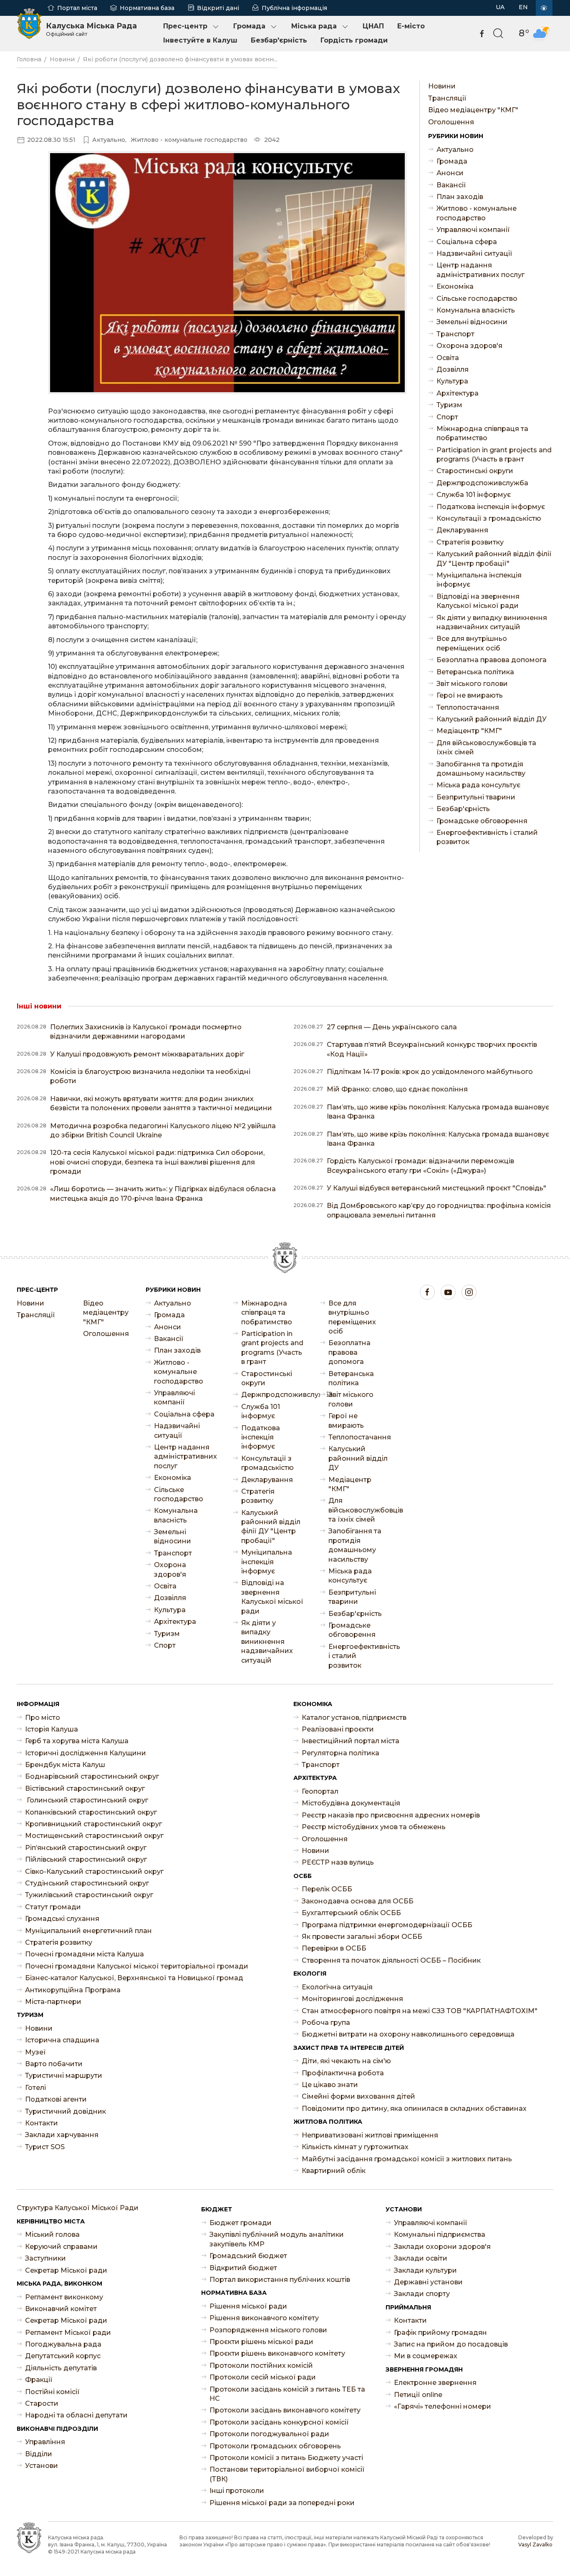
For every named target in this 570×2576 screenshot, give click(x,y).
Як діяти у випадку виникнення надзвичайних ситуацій (492, 622)
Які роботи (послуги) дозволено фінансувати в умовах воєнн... (180, 59)
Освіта (448, 358)
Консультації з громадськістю (489, 518)
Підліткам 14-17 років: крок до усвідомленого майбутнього (430, 1072)
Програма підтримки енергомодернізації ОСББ (387, 1925)
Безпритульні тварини (476, 797)
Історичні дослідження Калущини (86, 1753)
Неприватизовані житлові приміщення (370, 2135)
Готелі (35, 2088)
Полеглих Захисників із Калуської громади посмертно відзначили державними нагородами (146, 1032)
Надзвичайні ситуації (474, 253)
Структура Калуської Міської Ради (78, 2208)
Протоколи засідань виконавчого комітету (285, 2410)
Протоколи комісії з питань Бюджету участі (286, 2458)
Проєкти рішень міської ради (261, 2342)
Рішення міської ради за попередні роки (282, 2503)
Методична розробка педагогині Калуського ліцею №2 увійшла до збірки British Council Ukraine (163, 1130)
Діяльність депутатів (61, 2368)
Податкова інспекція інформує (491, 507)
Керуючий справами (61, 2247)
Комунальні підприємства (440, 2234)
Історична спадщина (62, 2040)
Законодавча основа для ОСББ (358, 1901)
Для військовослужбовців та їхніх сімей (486, 747)
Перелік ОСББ (327, 1889)
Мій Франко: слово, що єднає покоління (397, 1089)
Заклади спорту (422, 2294)
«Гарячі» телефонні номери (443, 2406)
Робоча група (326, 2023)
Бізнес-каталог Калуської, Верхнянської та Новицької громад (134, 1978)
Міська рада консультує (478, 785)
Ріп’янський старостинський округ (86, 1848)
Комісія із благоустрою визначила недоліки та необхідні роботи (150, 1076)
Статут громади (53, 1907)
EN (523, 7)
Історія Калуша (52, 1729)
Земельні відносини (472, 322)
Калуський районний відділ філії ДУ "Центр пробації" (494, 558)
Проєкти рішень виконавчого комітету (277, 2353)
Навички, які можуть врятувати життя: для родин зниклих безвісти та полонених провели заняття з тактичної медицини (161, 1103)
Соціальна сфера (467, 242)
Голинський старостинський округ (87, 1800)
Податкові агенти (56, 2099)
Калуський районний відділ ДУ (492, 719)
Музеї (35, 2052)
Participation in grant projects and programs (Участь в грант (494, 455)
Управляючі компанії (473, 230)
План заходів (460, 197)
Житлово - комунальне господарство (477, 213)
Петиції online (418, 2395)
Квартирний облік (334, 2171)
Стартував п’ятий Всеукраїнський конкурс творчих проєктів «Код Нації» (432, 1049)
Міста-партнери (53, 2002)
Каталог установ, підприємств (354, 1718)
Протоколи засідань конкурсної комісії (279, 2422)
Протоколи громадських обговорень (275, 2446)
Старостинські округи (475, 471)
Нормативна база (147, 8)
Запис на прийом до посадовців (451, 2344)
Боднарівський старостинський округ (92, 1776)
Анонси (450, 173)
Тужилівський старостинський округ (89, 1895)
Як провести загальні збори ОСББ (362, 1937)
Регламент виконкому (64, 2297)
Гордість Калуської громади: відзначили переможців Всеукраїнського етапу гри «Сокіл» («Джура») (420, 1166)
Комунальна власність (476, 310)
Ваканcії (451, 185)
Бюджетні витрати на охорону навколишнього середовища (408, 2034)
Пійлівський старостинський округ (86, 1859)
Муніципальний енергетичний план (88, 1931)
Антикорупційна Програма (73, 1990)
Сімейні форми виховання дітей (358, 2096)
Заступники (45, 2258)
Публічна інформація (294, 8)
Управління (45, 2442)
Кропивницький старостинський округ (93, 1824)
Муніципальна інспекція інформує (479, 580)
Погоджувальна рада (63, 2344)
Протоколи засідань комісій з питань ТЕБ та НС (287, 2394)
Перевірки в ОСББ (334, 1948)
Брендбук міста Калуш (65, 1765)
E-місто (411, 26)
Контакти (42, 2123)
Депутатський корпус (63, 2356)
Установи (42, 2466)
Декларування (462, 530)
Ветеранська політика (475, 672)
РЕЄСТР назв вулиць (338, 1862)
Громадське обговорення (482, 821)
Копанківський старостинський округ (91, 1812)
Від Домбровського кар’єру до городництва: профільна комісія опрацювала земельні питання (439, 1210)
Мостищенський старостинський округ (94, 1836)
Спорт (447, 417)
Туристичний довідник (66, 2111)
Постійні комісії (52, 2392)
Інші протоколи (237, 2491)
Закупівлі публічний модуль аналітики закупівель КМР (277, 2239)
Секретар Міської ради (66, 2270)
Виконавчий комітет (61, 2309)
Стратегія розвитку (470, 542)
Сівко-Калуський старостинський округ (94, 1872)
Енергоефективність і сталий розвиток (487, 837)
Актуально (455, 150)
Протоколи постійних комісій (261, 2366)
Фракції (39, 2380)
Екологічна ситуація (337, 1987)
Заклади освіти (421, 2258)
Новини (62, 59)
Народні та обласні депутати (76, 2415)
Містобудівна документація (351, 1803)
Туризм (449, 405)
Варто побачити (54, 2064)
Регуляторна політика (340, 1753)
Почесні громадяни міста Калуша (84, 1954)
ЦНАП (373, 26)
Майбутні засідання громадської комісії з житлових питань (407, 2159)
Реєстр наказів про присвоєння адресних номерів (391, 1815)
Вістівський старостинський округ (85, 1788)
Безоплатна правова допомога (492, 660)
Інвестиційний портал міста (351, 1741)
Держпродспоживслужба (482, 483)
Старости (42, 2403)
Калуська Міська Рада (91, 29)
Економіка (455, 286)
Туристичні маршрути (64, 2076)
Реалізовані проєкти (338, 1729)
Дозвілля (453, 369)
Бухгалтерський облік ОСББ (351, 1913)
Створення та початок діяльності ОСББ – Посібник (391, 1960)
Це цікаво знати (330, 2085)
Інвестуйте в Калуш (200, 40)
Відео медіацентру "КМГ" (473, 110)
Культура (452, 381)
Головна (29, 59)
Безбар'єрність (279, 40)
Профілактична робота (343, 2073)
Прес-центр (185, 26)
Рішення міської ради (248, 2306)
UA (500, 7)
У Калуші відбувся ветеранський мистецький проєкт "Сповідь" (436, 1188)
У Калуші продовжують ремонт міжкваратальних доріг (147, 1054)
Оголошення (451, 122)
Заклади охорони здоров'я (442, 2247)
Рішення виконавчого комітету (264, 2318)
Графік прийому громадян (440, 2333)
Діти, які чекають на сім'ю (346, 2061)
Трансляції (447, 98)
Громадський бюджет (248, 2256)
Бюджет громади (241, 2223)
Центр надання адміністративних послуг (480, 270)
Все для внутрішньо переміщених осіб (472, 643)
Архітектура (458, 393)
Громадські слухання (62, 1919)
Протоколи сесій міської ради (263, 2377)
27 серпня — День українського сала (392, 1027)
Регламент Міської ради (68, 2333)
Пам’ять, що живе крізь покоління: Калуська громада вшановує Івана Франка (438, 1112)
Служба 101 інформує (474, 495)
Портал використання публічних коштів (280, 2280)
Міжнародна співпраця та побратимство (482, 433)
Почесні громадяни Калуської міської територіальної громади (137, 1966)
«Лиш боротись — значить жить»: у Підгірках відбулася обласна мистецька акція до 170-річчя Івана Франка (163, 1193)
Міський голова (52, 2234)
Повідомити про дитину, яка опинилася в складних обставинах (414, 2108)
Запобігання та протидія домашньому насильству (481, 769)
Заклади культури (425, 2270)
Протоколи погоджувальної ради (269, 2434)
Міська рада (314, 26)
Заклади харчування (62, 2135)
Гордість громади (354, 40)
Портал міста (77, 8)
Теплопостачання (468, 707)
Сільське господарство (477, 299)
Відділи (39, 2454)
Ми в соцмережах (426, 2356)
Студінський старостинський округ (87, 1883)
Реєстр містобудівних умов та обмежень (374, 1827)
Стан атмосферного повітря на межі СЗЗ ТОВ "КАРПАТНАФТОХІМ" (420, 2011)
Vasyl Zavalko (535, 2544)
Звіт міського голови (472, 684)
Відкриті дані (218, 8)
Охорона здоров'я (469, 346)
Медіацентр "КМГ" (469, 731)
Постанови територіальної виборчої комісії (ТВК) (287, 2474)
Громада (249, 26)
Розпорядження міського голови (268, 2330)
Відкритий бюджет (243, 2268)
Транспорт (455, 334)
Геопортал (320, 1791)
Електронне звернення (435, 2383)
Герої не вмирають (470, 695)
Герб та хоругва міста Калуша (77, 1741)
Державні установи (428, 2282)
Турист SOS (45, 2147)
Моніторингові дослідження (352, 1999)
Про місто (43, 1718)
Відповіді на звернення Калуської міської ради (478, 601)
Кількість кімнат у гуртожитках (355, 2147)
